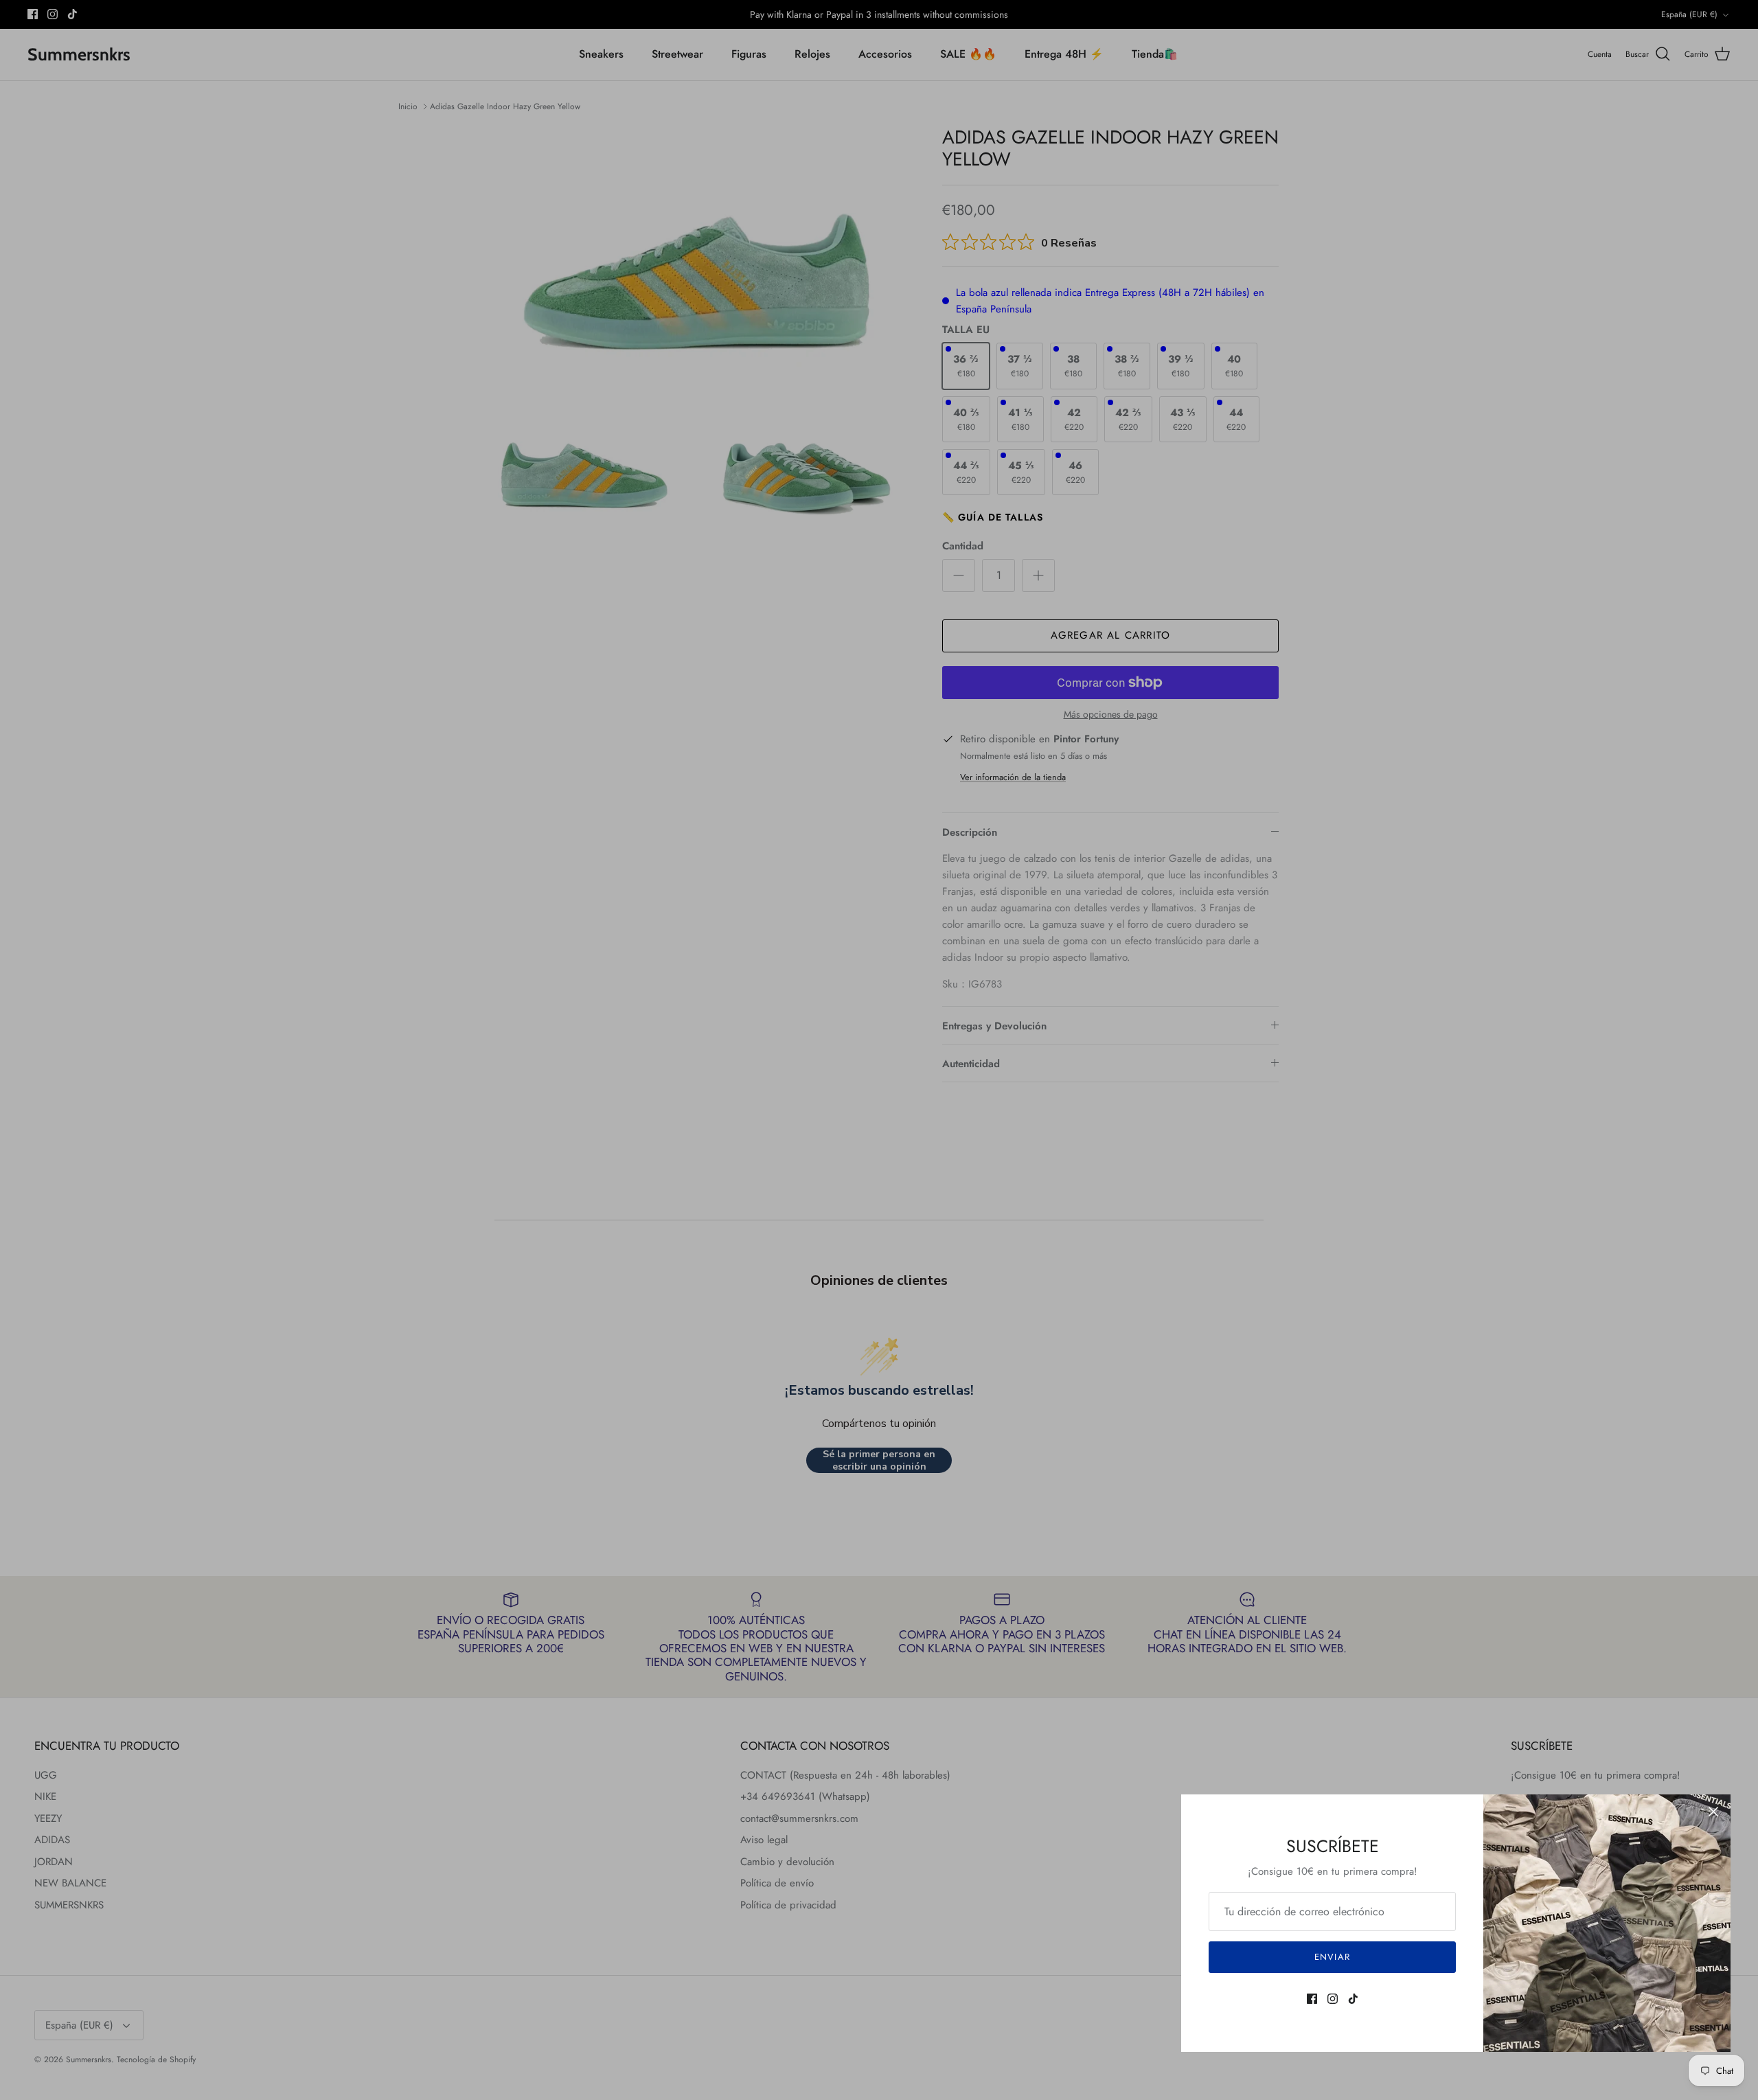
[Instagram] (1333, 1999)
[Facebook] (1312, 1999)
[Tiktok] (1353, 1999)
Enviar (1332, 1957)
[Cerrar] (1713, 1812)
